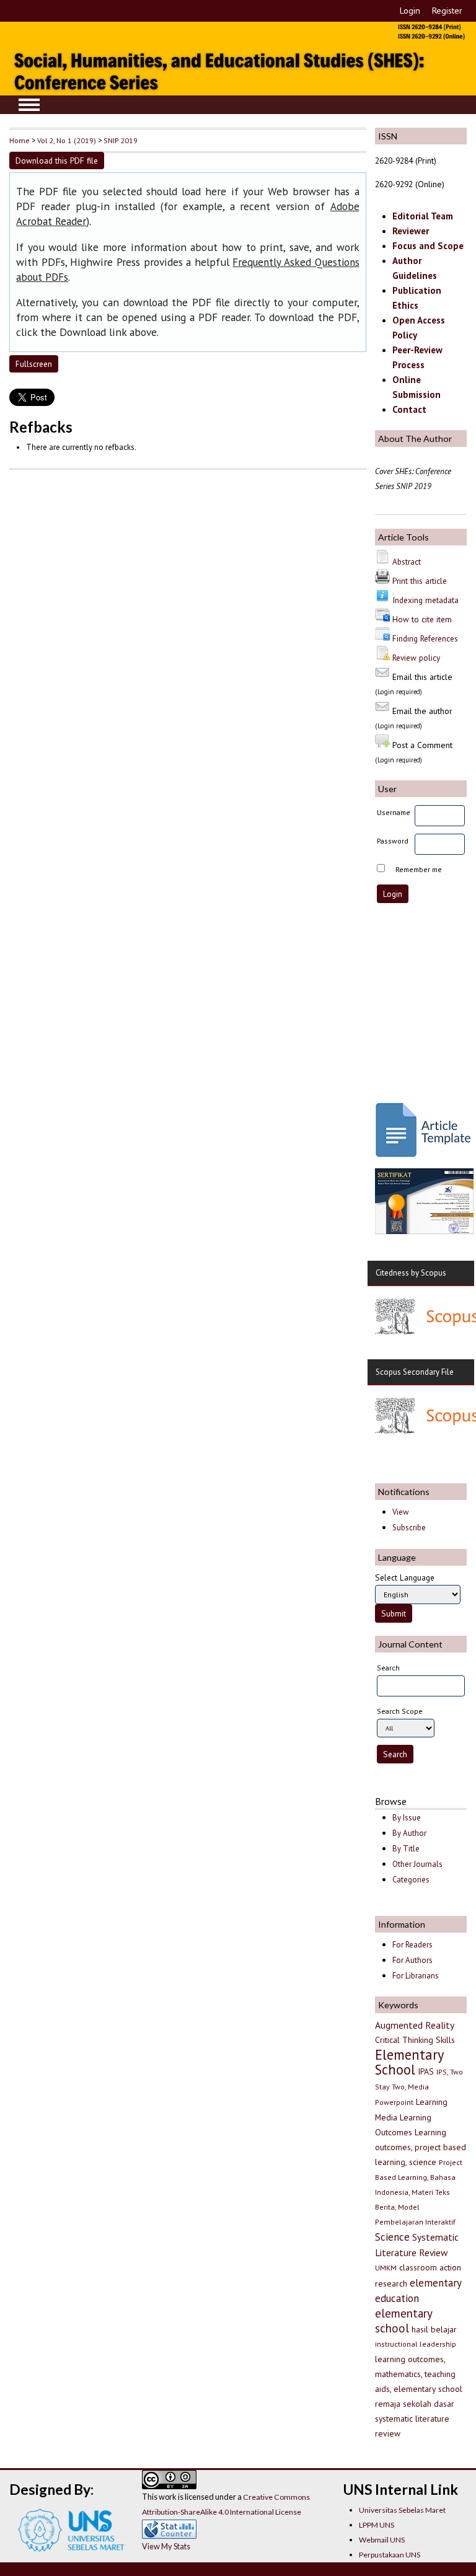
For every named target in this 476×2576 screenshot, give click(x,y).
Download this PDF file (57, 161)
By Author (409, 1833)
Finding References (425, 638)
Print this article (420, 581)
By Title (406, 1849)
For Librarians (416, 1976)
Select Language (405, 1577)
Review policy (416, 658)
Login (410, 11)
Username (394, 812)
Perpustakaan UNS (390, 2555)
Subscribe (409, 1528)
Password (393, 841)
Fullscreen (34, 364)
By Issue (407, 1818)
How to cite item (422, 619)
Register (447, 11)
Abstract (407, 562)
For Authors (412, 1960)
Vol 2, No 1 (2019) (67, 140)
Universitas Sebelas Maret (402, 2510)
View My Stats (166, 2546)
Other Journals (417, 1864)
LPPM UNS (377, 2525)
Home (20, 140)
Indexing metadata (425, 600)
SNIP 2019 (121, 140)
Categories (411, 1880)
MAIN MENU (29, 105)
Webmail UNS (382, 2540)
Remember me (419, 869)
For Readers (412, 1945)
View (400, 1512)
